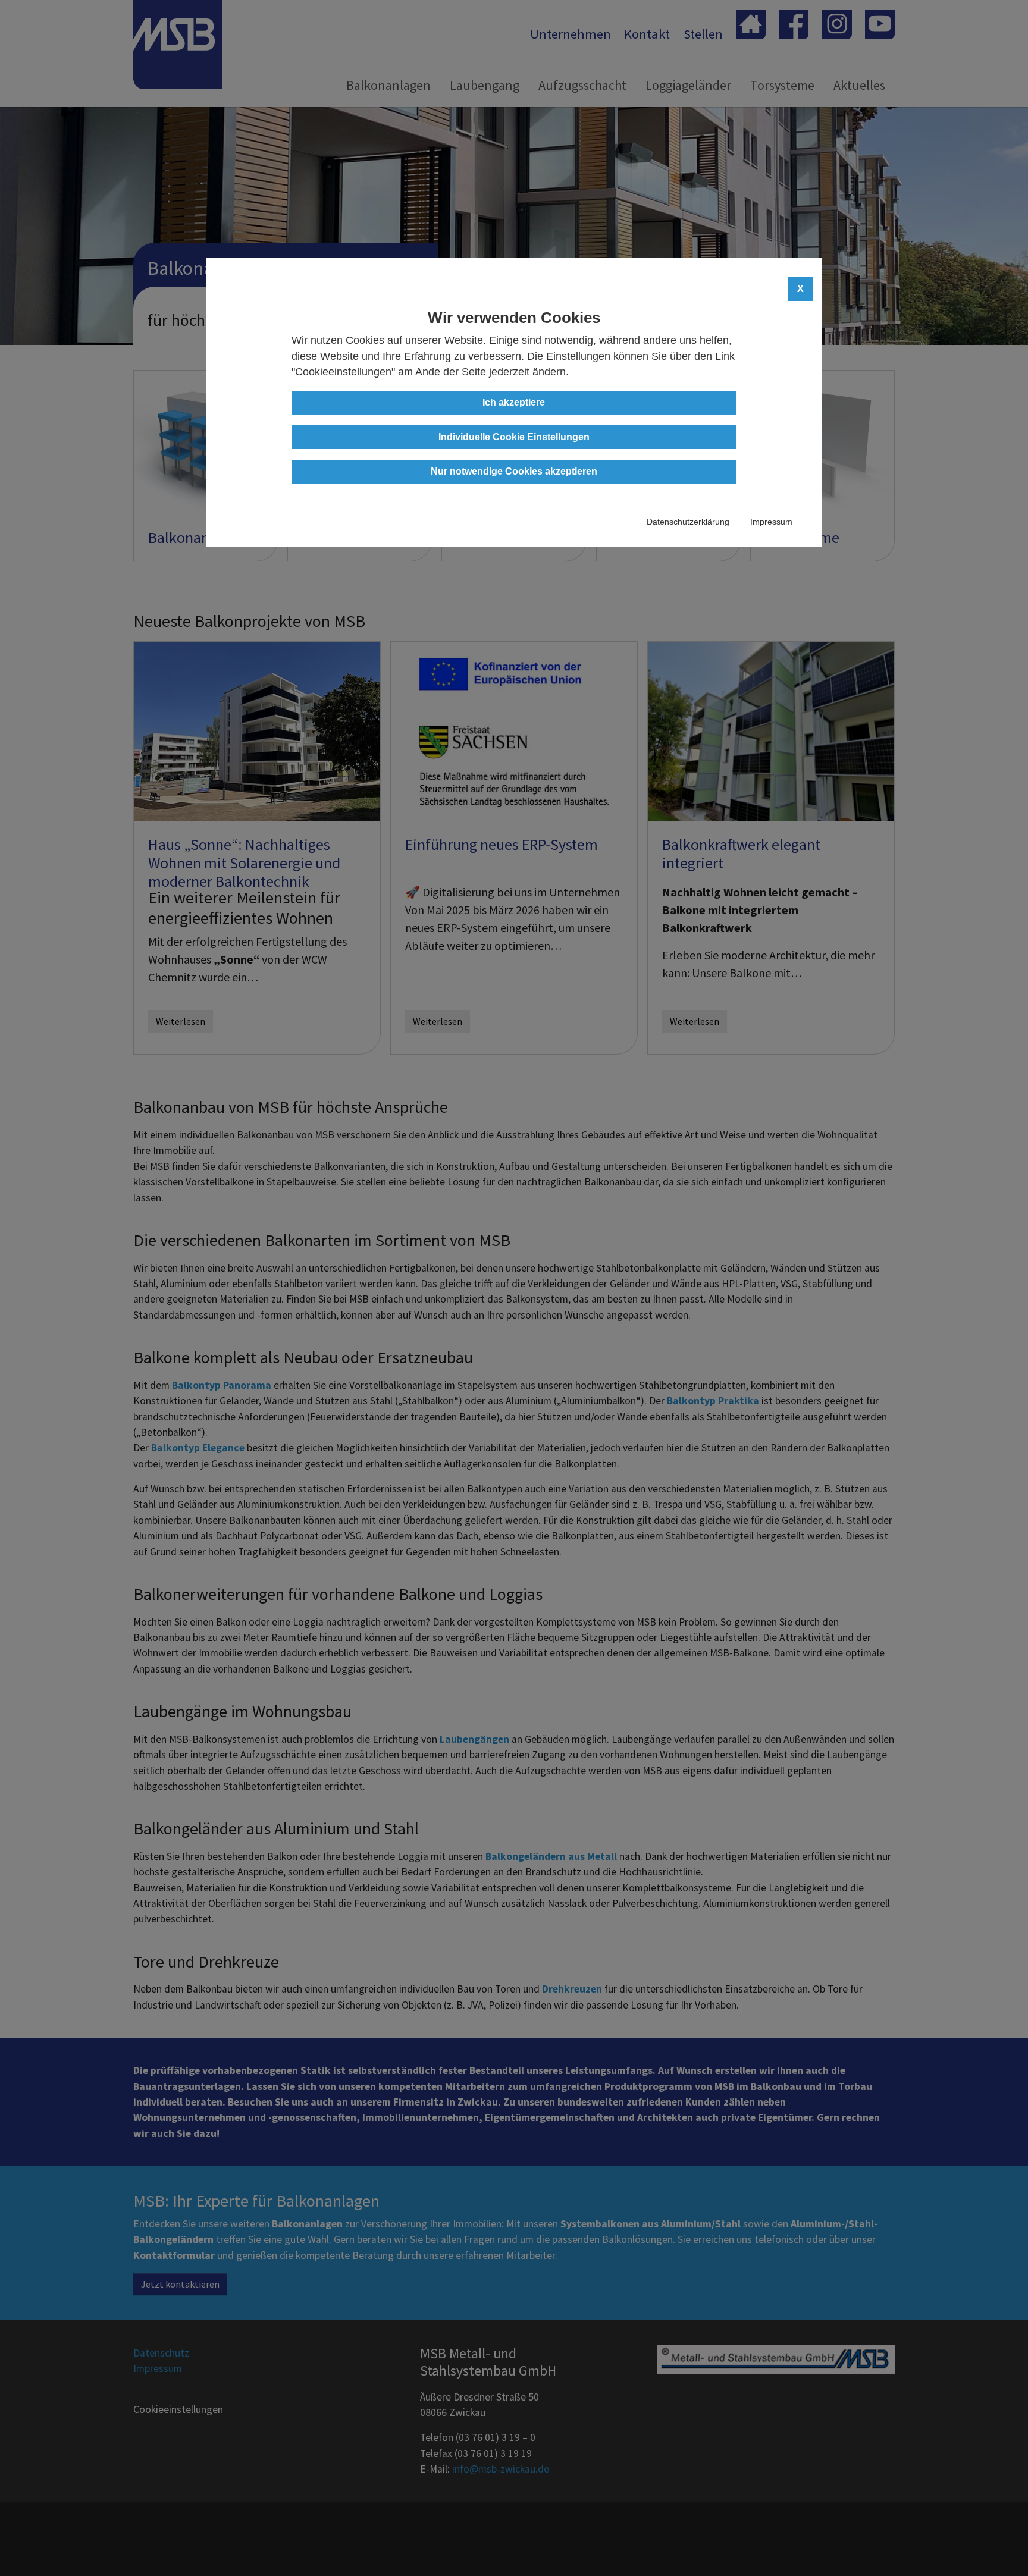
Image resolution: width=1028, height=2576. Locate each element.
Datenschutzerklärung (688, 522)
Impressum (771, 522)
